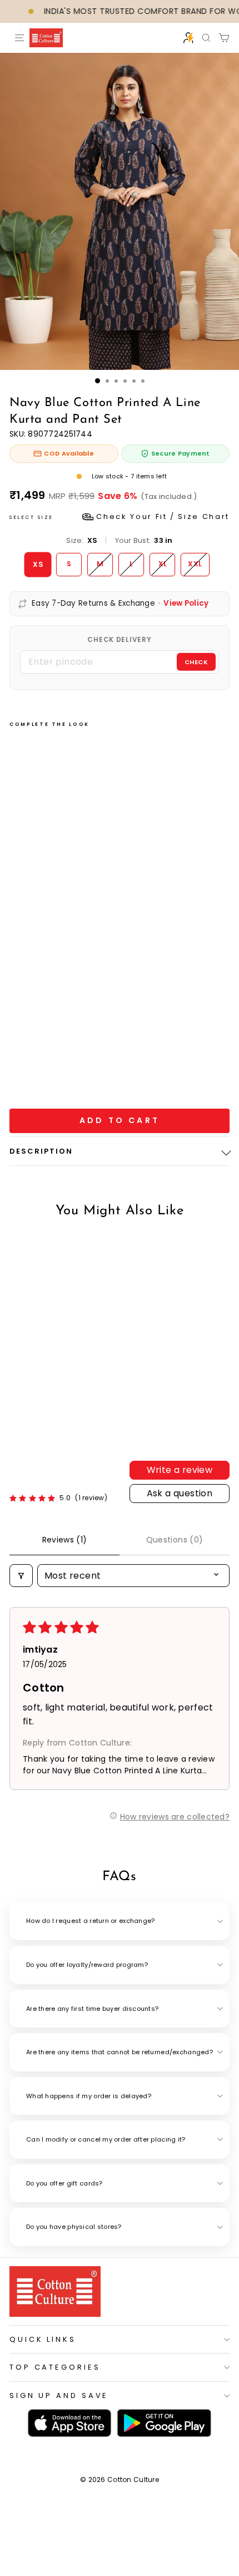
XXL (195, 564)
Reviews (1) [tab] (65, 1540)
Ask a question (180, 1493)
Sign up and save (59, 2395)
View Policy (186, 604)
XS (38, 564)
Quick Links (43, 2339)
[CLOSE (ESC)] (120, 211)
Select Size (120, 516)
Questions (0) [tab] (175, 1540)
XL (163, 564)
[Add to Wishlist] (35, 931)
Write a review (180, 1470)
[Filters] (21, 1576)
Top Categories (55, 2367)
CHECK (196, 661)
